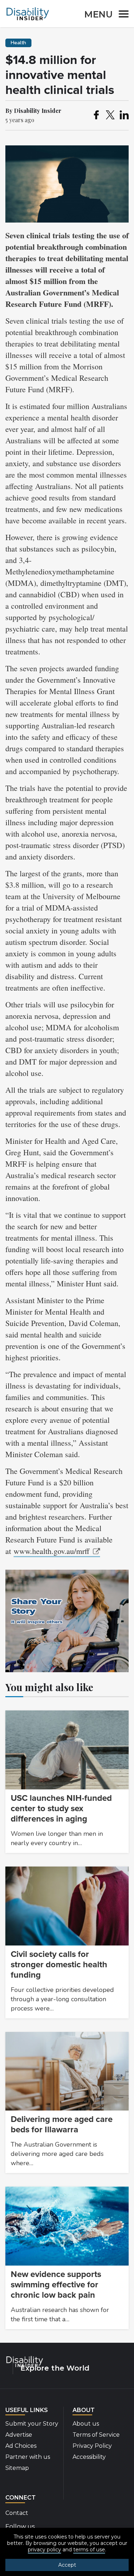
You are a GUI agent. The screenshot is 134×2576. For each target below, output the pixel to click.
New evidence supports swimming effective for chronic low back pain (56, 2285)
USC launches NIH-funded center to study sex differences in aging (61, 1808)
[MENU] (121, 15)
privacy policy (44, 2550)
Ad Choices (21, 2446)
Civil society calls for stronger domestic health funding (59, 1965)
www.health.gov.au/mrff (51, 1551)
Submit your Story (32, 2424)
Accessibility (89, 2457)
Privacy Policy (92, 2446)
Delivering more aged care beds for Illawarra (62, 2124)
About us (86, 2424)
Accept (67, 2565)
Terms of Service (96, 2435)
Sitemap (17, 2468)
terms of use (89, 2550)
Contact (17, 2513)
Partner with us (28, 2457)
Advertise (19, 2435)
